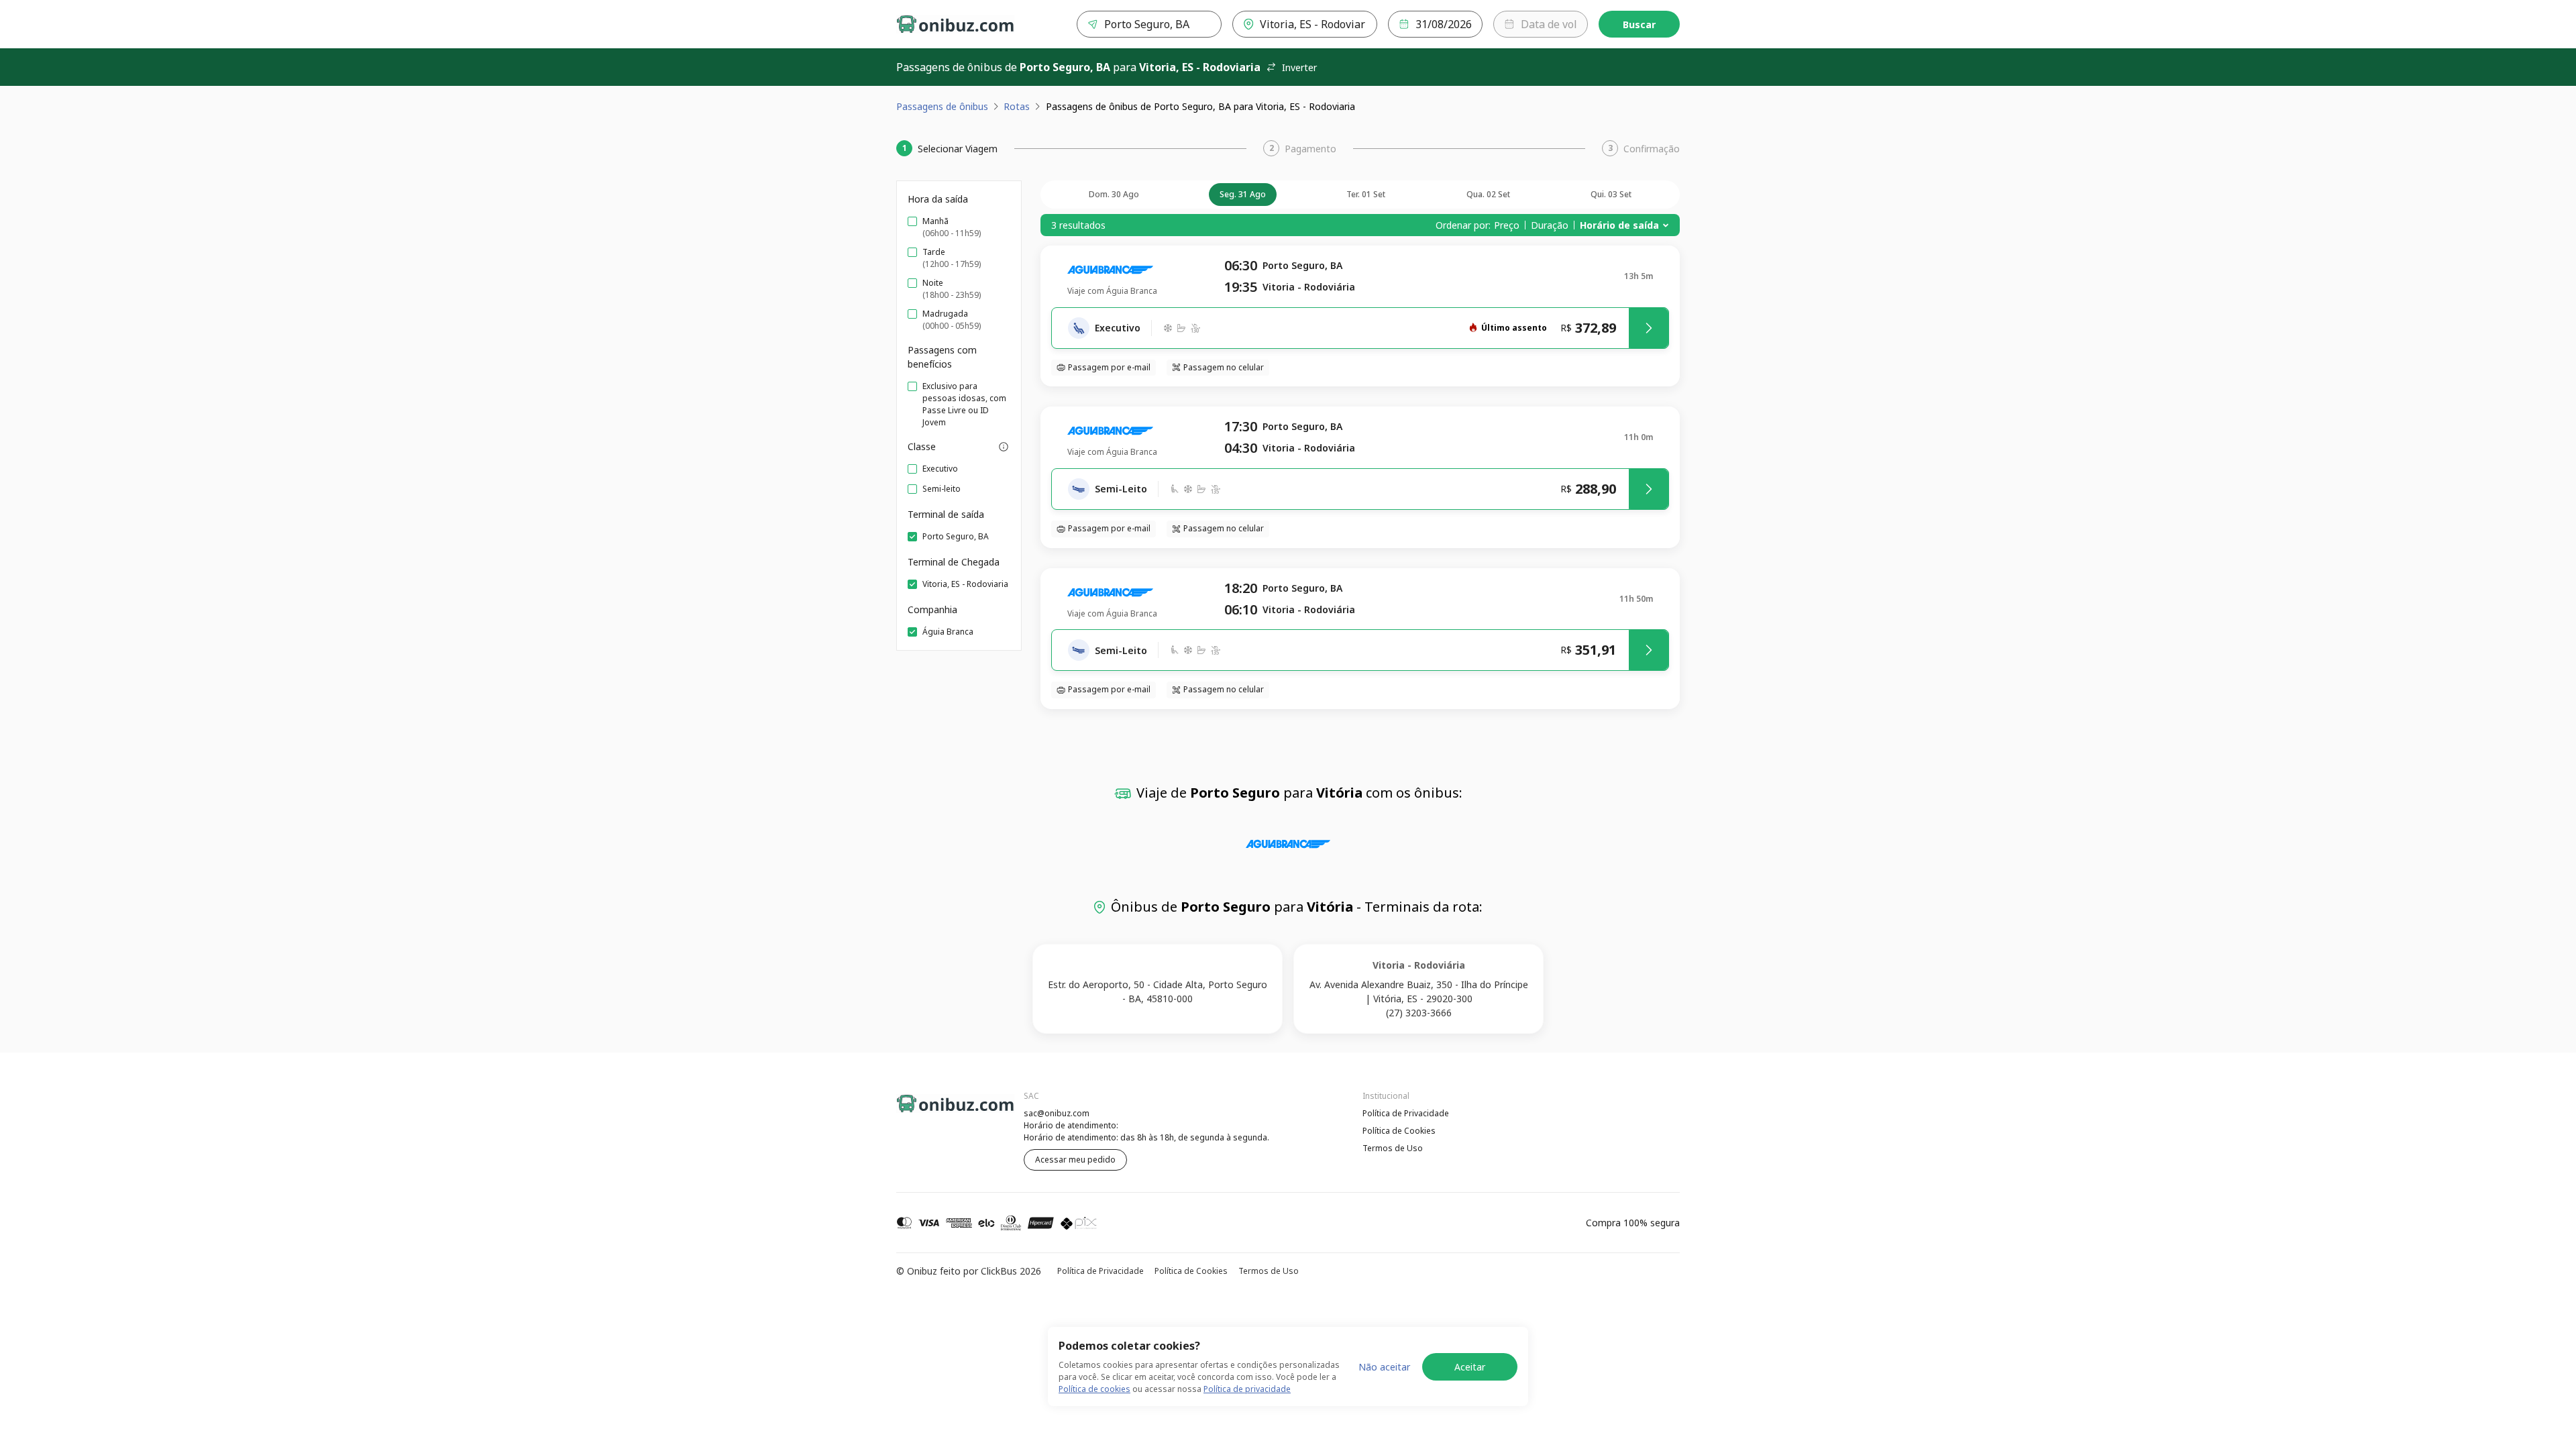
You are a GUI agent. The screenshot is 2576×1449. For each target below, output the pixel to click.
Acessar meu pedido (1075, 1160)
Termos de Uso (1393, 1148)
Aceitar (1470, 1367)
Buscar (1639, 24)
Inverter (1299, 67)
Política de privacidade (1247, 1389)
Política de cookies (1094, 1389)
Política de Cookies (1399, 1131)
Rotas (1017, 106)
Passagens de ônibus (942, 106)
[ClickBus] (933, 1112)
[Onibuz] (955, 24)
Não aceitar (1384, 1367)
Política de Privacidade (1406, 1113)
